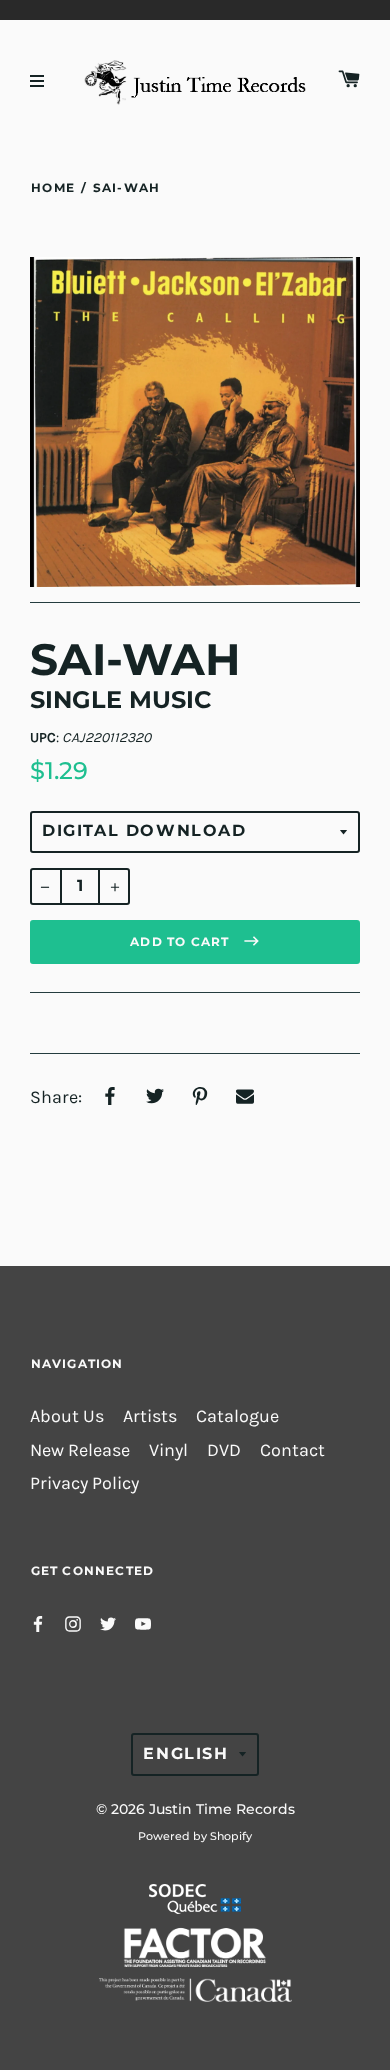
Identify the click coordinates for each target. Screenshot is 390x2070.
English (185, 1753)
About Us (67, 1416)
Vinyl (168, 1450)
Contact (292, 1450)
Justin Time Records (222, 1809)
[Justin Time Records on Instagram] (73, 1622)
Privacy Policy (84, 1483)
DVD (224, 1450)
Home (53, 187)
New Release (80, 1450)
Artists (150, 1416)
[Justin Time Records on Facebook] (38, 1622)
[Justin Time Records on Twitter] (108, 1622)
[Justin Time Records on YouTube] (143, 1622)
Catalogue (237, 1416)
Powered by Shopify (195, 1836)
